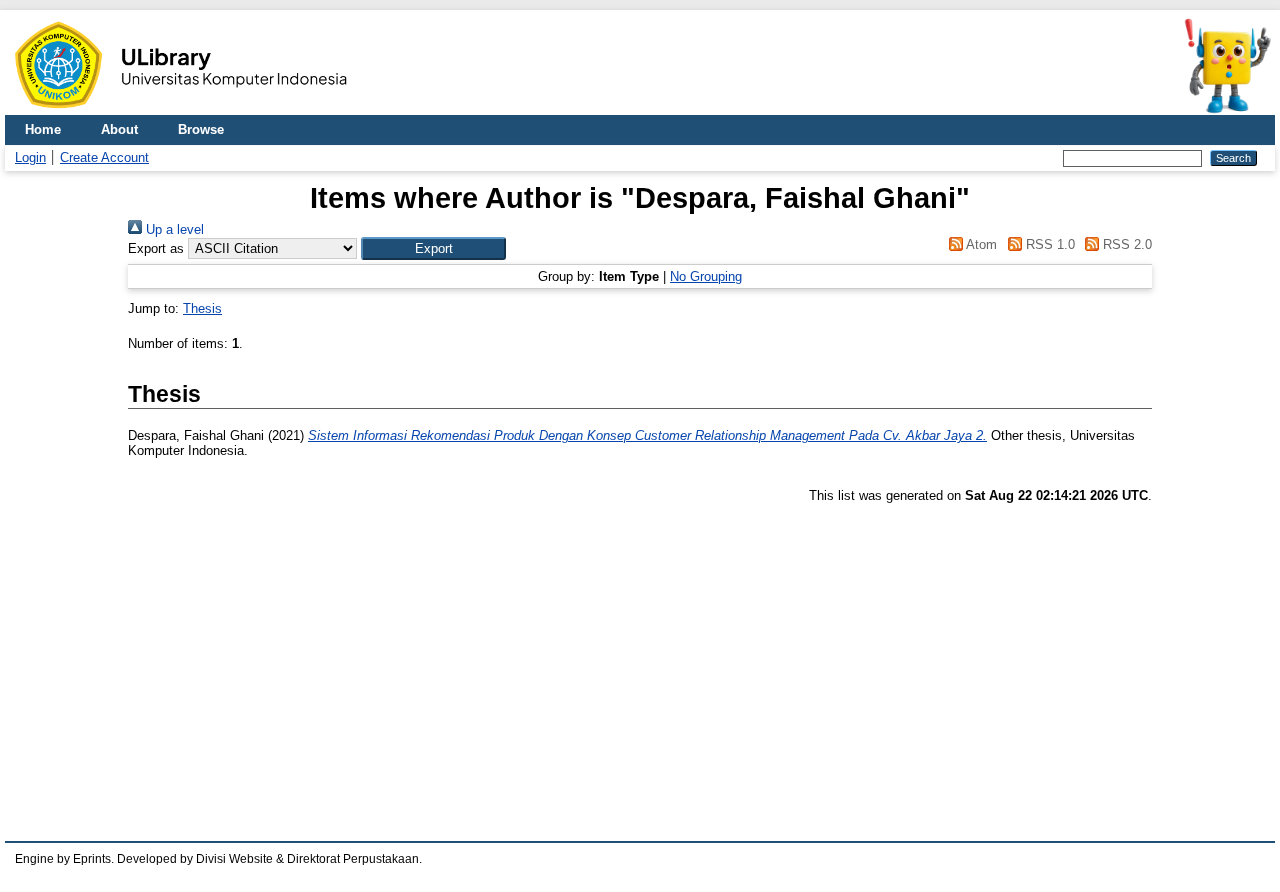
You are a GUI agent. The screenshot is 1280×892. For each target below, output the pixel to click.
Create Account (104, 157)
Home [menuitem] (43, 129)
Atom (980, 244)
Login (30, 157)
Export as (156, 248)
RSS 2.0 (1125, 244)
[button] (433, 248)
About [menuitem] (119, 129)
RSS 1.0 (1048, 244)
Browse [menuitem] (201, 129)
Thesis (202, 308)
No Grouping (706, 276)
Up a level (173, 229)
